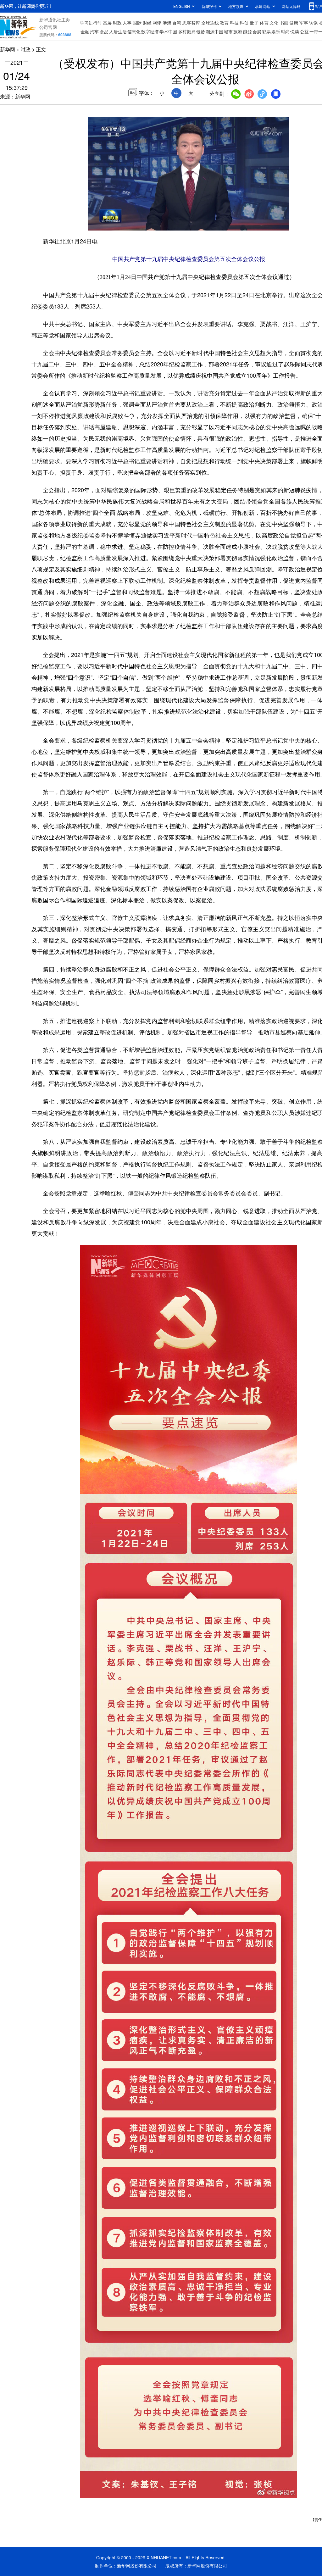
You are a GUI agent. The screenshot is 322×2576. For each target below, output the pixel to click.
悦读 (295, 31)
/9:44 (115, 224)
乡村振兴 (187, 31)
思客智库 (191, 23)
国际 (137, 23)
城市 (228, 31)
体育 (264, 23)
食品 (104, 31)
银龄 (201, 31)
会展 (257, 31)
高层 (107, 23)
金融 (85, 31)
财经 (147, 23)
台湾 (177, 23)
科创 (244, 23)
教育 (224, 23)
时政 (117, 23)
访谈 (314, 23)
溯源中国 (214, 31)
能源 (247, 31)
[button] (93, 224)
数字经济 (150, 31)
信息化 (134, 31)
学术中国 (168, 31)
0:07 (106, 224)
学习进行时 (91, 23)
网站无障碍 (291, 6)
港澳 (167, 23)
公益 (304, 31)
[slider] (266, 224)
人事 (127, 23)
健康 (294, 23)
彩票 (266, 31)
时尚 (285, 31)
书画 (284, 23)
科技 (234, 23)
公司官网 (48, 27)
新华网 (8, 49)
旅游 (238, 31)
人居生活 (118, 31)
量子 (254, 23)
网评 (157, 23)
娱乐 (276, 31)
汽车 (94, 31)
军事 (304, 23)
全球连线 (210, 23)
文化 (274, 23)
